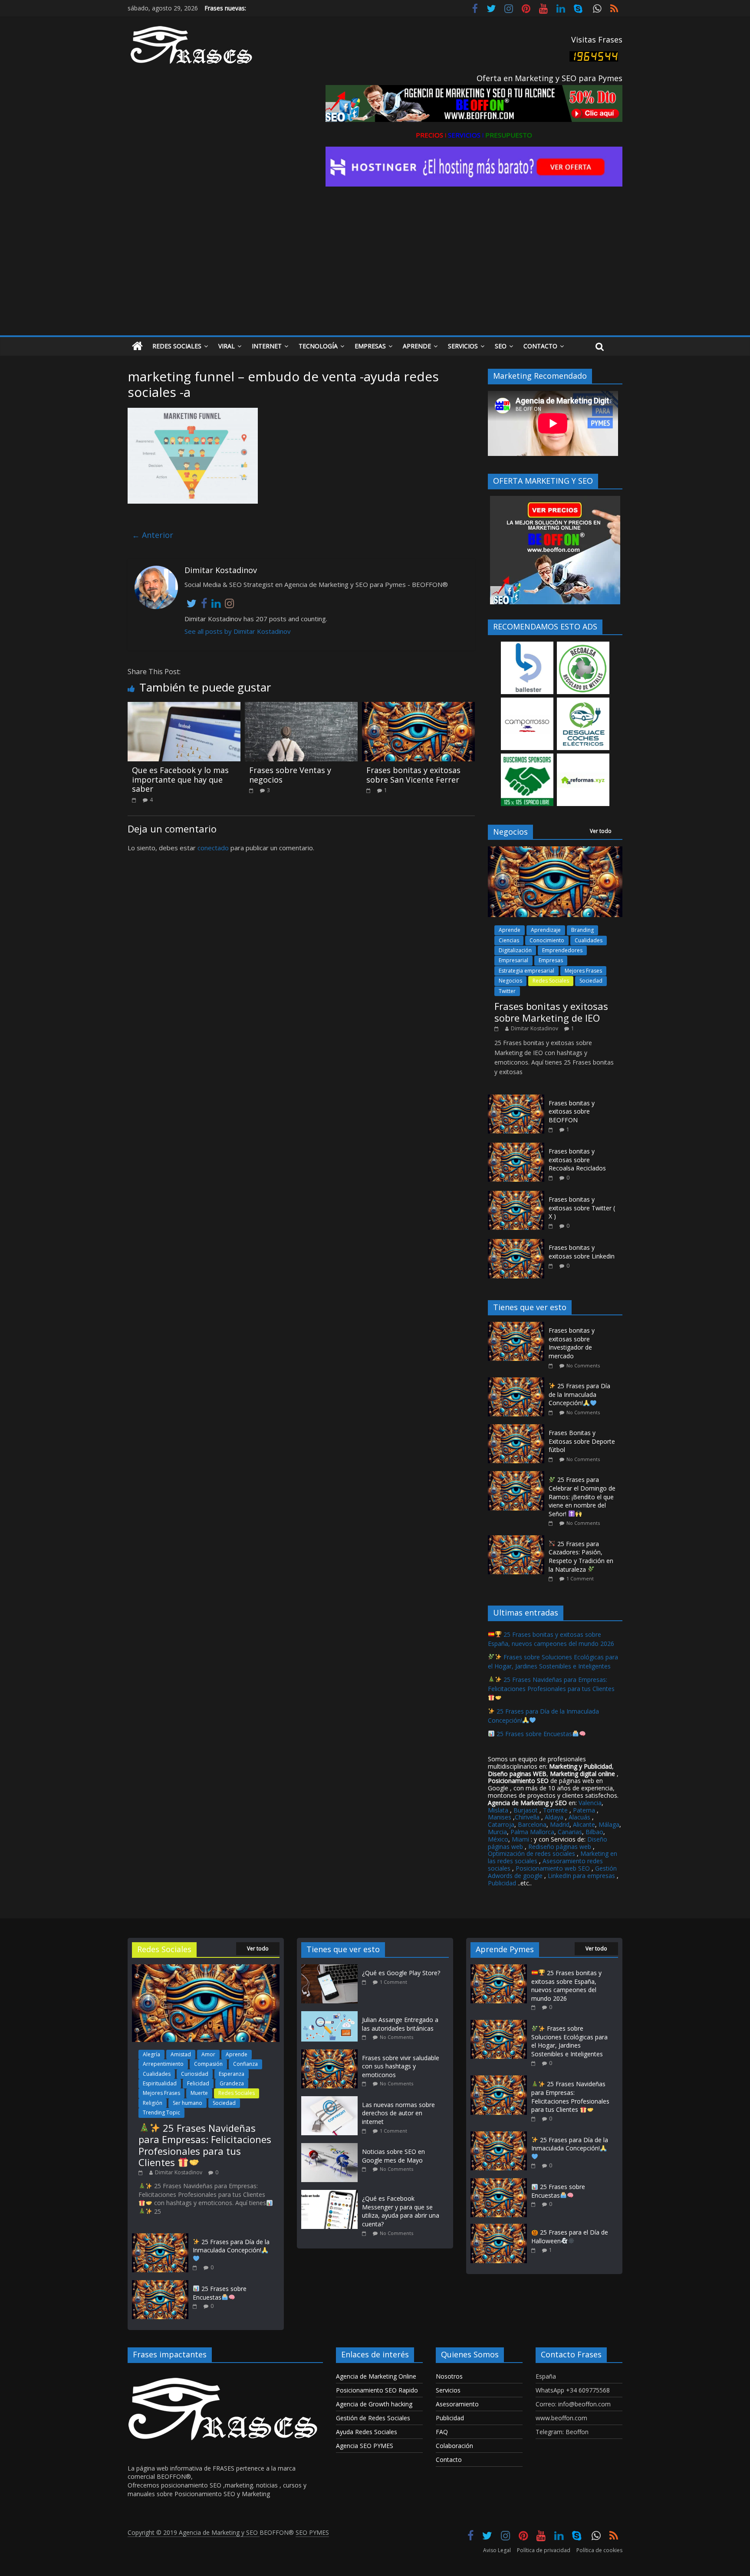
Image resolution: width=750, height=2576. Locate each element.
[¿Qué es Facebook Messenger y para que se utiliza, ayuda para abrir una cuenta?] (332, 2194)
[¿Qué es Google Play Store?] (332, 1968)
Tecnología (318, 346)
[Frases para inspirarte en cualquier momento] (137, 346)
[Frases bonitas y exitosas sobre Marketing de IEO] (555, 851)
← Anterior (153, 535)
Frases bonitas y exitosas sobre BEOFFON (572, 1111)
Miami (520, 1839)
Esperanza (232, 2074)
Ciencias (509, 940)
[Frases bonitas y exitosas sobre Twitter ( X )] (516, 1195)
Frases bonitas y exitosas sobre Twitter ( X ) (582, 1208)
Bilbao (594, 1832)
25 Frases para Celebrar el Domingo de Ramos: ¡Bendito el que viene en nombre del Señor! (582, 1496)
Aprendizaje (546, 930)
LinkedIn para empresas (581, 1876)
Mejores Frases (583, 971)
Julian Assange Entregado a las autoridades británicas (400, 2024)
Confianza (245, 2064)
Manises (500, 1817)
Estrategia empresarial (526, 971)
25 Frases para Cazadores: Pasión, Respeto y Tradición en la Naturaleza (581, 1557)
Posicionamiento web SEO (553, 1868)
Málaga (609, 1824)
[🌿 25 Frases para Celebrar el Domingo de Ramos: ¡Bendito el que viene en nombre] (518, 1476)
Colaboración (454, 2446)
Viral (227, 346)
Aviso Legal (497, 2550)
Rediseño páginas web (560, 1847)
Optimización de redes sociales (531, 1853)
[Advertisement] (375, 270)
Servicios (463, 346)
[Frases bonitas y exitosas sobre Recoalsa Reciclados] (516, 1147)
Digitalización (515, 950)
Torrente (555, 1810)
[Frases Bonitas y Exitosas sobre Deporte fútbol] (518, 1429)
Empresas (370, 346)
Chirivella (527, 1817)
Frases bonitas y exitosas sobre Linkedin (582, 1252)
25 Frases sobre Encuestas (533, 1734)
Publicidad (503, 1883)
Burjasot (526, 1810)
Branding (582, 930)
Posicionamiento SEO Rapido (377, 2390)
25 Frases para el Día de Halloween (570, 2237)
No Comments (583, 1365)
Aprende (417, 346)
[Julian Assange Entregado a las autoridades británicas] (332, 2015)
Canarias (570, 1832)
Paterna (584, 1810)
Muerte (199, 2093)
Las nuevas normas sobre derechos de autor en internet (398, 2113)
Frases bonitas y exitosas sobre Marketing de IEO (551, 1012)
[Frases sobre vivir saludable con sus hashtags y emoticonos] (332, 2053)
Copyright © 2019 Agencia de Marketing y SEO (194, 2532)
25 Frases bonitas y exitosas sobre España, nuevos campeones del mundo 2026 (551, 1639)
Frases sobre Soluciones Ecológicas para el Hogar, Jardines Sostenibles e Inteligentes (553, 1662)
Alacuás (579, 1817)
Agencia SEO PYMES (365, 2446)
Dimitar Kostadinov (535, 1028)
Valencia (590, 1803)
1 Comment (580, 1578)
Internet (267, 346)
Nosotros (449, 2376)
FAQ (442, 2432)
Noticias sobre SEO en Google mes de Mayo (393, 2156)
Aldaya (554, 1817)
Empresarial (513, 960)
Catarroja (501, 1824)
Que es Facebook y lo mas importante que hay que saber (180, 779)
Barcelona (532, 1824)
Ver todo (601, 831)
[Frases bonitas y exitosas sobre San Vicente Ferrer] (418, 707)
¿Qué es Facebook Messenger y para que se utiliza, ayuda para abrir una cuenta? (401, 2211)
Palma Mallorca (532, 1832)
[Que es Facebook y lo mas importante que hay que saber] (184, 707)
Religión (153, 2103)
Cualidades (589, 940)
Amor (208, 2054)
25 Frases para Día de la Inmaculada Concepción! (579, 1394)
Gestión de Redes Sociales (373, 2418)
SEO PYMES (312, 2532)
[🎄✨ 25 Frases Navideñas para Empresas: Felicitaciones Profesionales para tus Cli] (206, 1968)
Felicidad (198, 2083)
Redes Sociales (177, 346)
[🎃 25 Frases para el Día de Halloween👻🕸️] (499, 2228)
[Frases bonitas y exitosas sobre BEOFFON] (516, 1099)
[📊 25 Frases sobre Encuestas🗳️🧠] (160, 2284)
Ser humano (187, 2103)
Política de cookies (599, 2550)
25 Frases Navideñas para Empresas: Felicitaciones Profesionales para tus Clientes (551, 1684)
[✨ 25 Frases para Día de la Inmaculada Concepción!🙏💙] (518, 1382)
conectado (213, 848)
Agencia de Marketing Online (376, 2376)
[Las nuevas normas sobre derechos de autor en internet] (332, 2100)
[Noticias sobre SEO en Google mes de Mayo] (332, 2147)
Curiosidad (195, 2074)
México (498, 1839)
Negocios (510, 981)
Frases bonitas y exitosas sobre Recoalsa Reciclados (577, 1160)
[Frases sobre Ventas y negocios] (301, 707)
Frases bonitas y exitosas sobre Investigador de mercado (572, 1343)
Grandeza (232, 2083)
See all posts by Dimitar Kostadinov (238, 631)
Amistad (181, 2054)
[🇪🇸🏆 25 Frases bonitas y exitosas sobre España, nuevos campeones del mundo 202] (499, 1968)
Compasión (208, 2064)
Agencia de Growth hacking (374, 2404)
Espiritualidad (160, 2083)
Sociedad (591, 981)
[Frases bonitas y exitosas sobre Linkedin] (516, 1244)
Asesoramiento (457, 2404)
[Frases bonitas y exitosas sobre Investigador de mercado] (518, 1326)
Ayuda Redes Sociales (367, 2432)
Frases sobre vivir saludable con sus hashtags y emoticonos (401, 2066)
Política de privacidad (544, 2550)
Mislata (498, 1810)
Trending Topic (161, 2112)
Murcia (497, 1832)
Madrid (560, 1824)
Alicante (584, 1824)
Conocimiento (547, 940)
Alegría (151, 2054)
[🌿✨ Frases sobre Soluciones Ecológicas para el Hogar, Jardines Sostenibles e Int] (499, 2024)
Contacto (540, 346)
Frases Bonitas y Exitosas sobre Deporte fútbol (582, 1441)
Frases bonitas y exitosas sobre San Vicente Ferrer (413, 775)
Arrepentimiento (163, 2064)
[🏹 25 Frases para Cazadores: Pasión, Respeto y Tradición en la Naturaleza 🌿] (518, 1540)
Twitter (507, 991)
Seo (501, 346)
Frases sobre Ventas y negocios (290, 775)
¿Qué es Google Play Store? (401, 1973)
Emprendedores (562, 950)
